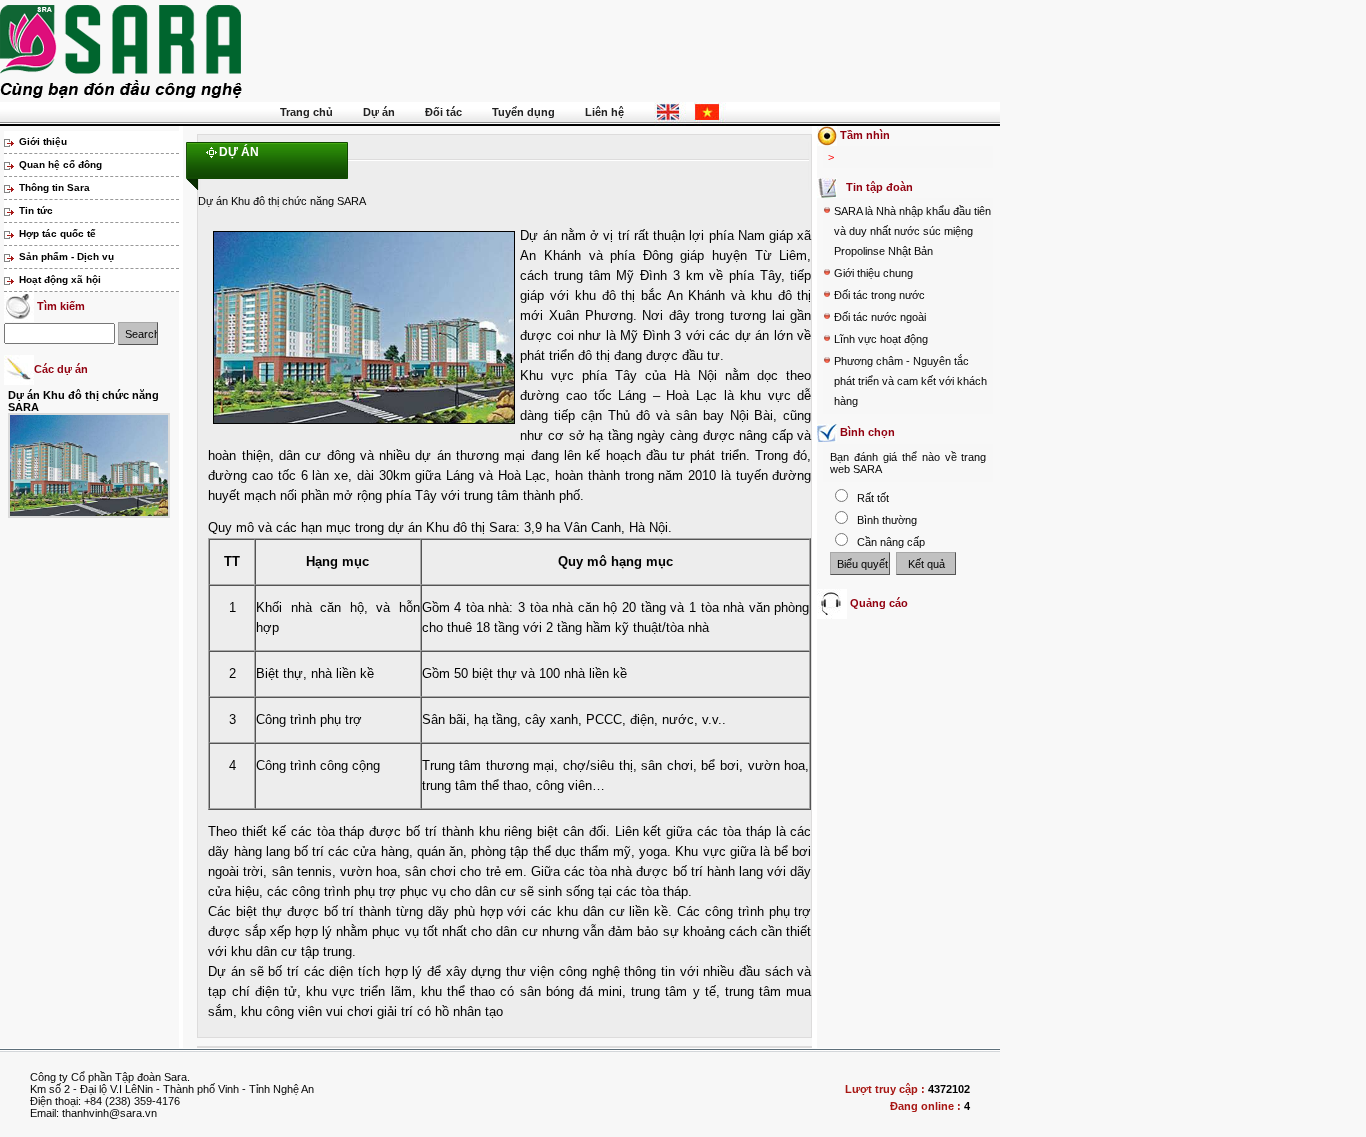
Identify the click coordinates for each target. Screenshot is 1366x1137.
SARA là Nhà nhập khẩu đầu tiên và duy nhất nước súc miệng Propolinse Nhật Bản (912, 231)
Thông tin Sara (54, 187)
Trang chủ (306, 112)
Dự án (379, 112)
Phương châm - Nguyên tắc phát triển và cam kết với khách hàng (910, 381)
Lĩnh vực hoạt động (881, 339)
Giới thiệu (43, 141)
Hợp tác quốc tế (57, 233)
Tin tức (36, 210)
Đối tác (443, 112)
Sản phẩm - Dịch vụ (66, 256)
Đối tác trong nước (879, 295)
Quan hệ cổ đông (60, 164)
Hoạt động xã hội (60, 279)
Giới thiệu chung (873, 273)
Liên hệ (604, 112)
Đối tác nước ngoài (880, 317)
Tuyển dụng (523, 112)
